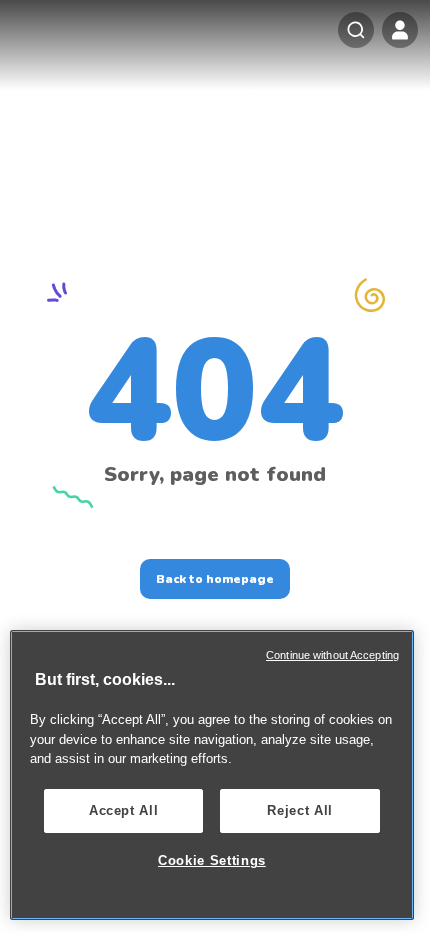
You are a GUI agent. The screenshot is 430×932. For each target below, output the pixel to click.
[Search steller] (356, 30)
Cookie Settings (212, 860)
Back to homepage (215, 579)
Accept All (124, 810)
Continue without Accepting (332, 655)
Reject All (300, 810)
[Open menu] (400, 30)
